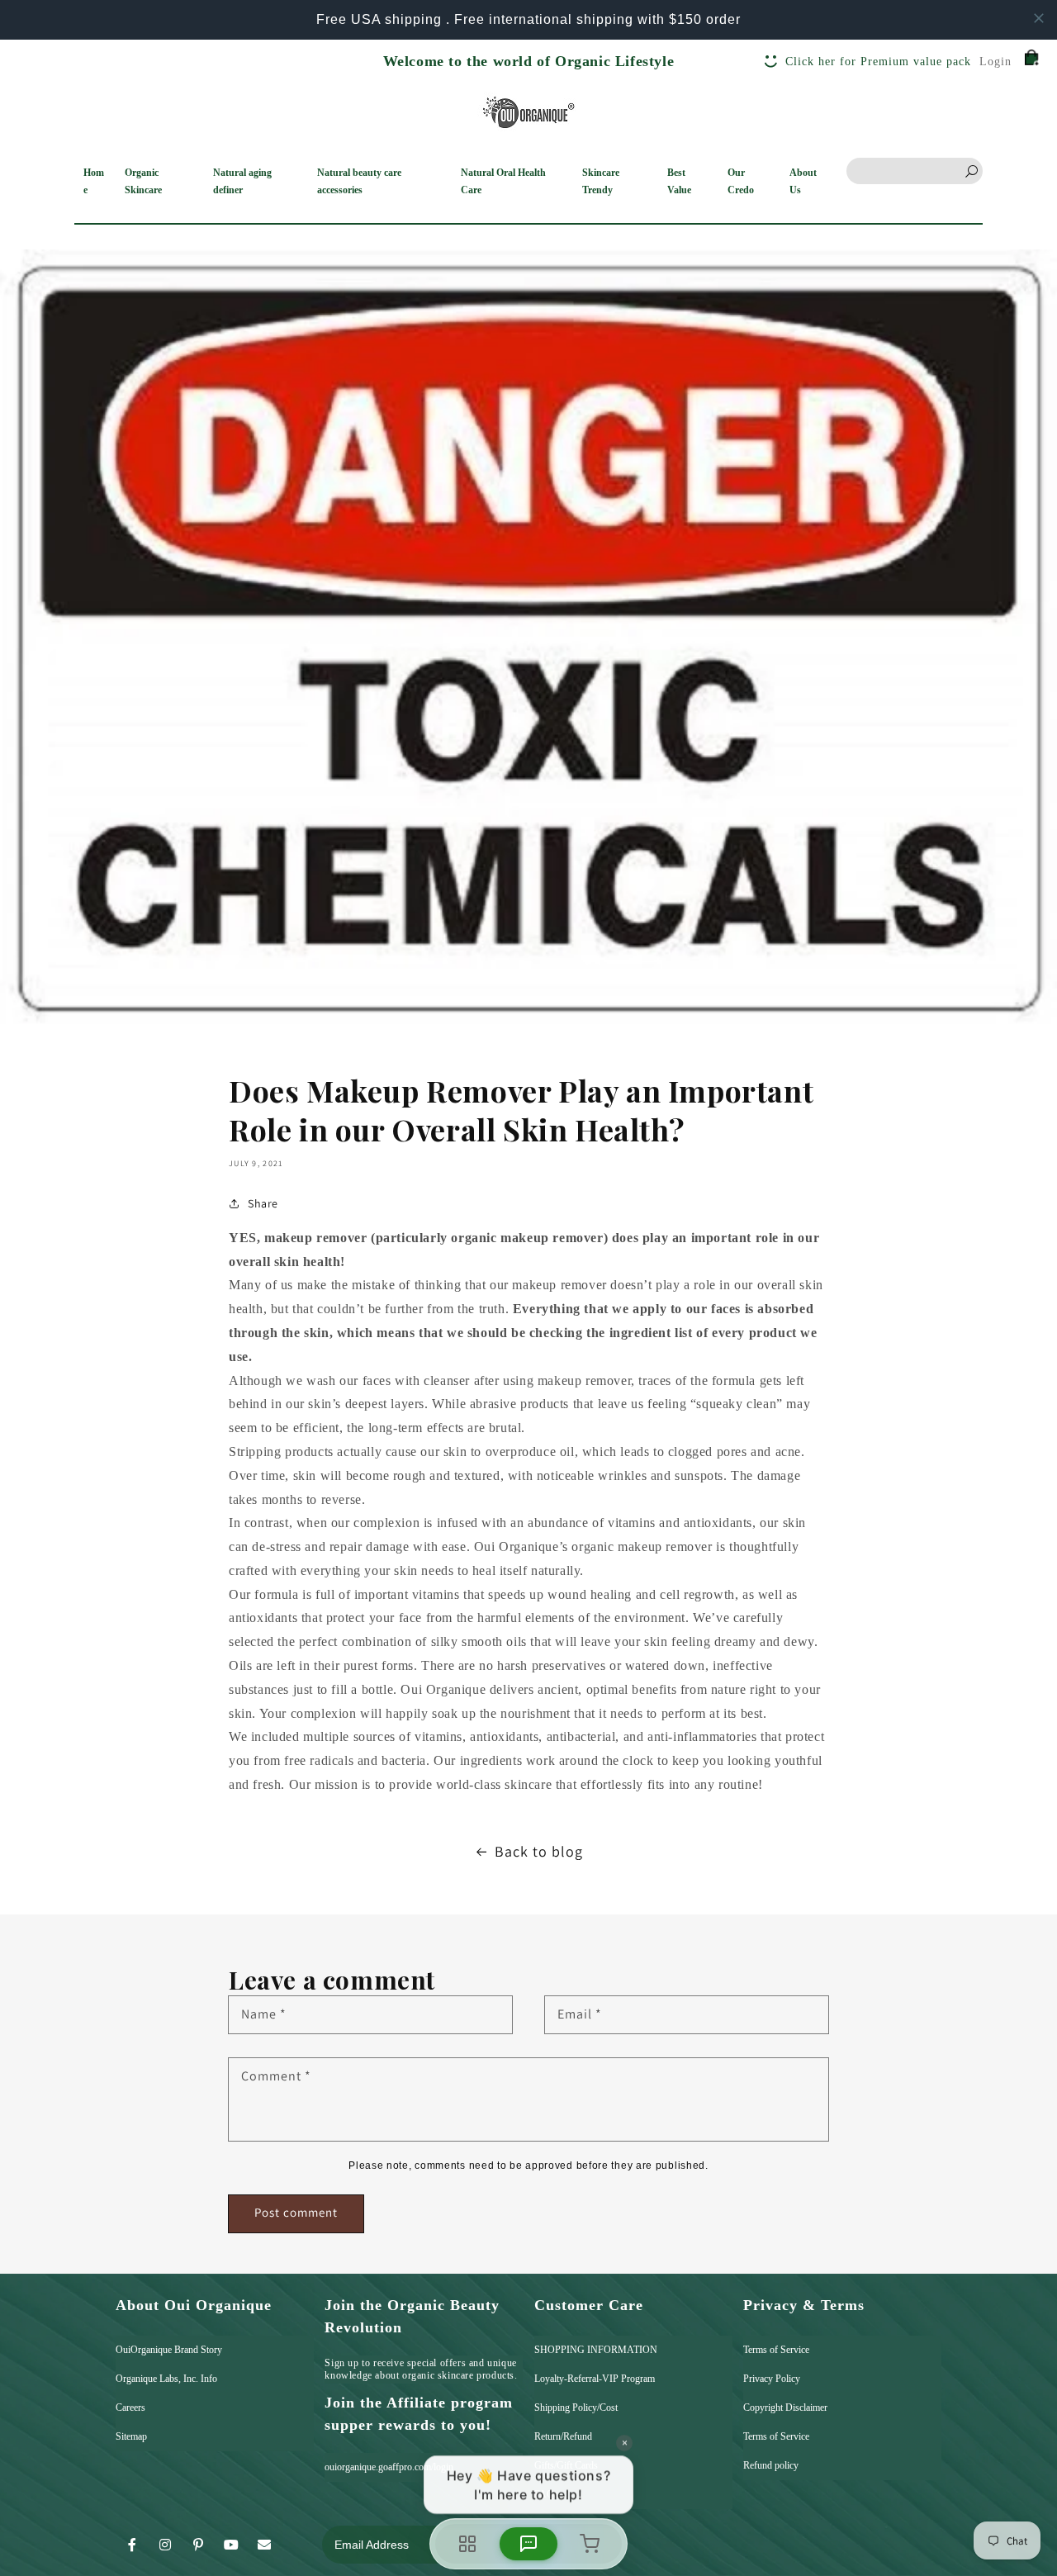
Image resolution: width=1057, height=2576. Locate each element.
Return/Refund (563, 2436)
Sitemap (131, 2436)
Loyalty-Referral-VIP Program (595, 2379)
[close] (1039, 18)
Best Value (679, 181)
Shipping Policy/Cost (576, 2408)
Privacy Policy (772, 2379)
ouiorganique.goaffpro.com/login (389, 2467)
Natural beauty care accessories (359, 181)
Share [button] (263, 1203)
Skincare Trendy (601, 181)
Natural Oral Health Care (503, 181)
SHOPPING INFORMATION (596, 2350)
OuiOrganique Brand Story (169, 2350)
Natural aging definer (242, 181)
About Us (803, 181)
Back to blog (539, 1851)
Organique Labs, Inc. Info (166, 2379)
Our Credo (741, 181)
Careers (130, 2408)
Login (995, 62)
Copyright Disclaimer (785, 2408)
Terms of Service (776, 2350)
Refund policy (771, 2465)
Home (94, 181)
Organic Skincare (143, 181)
